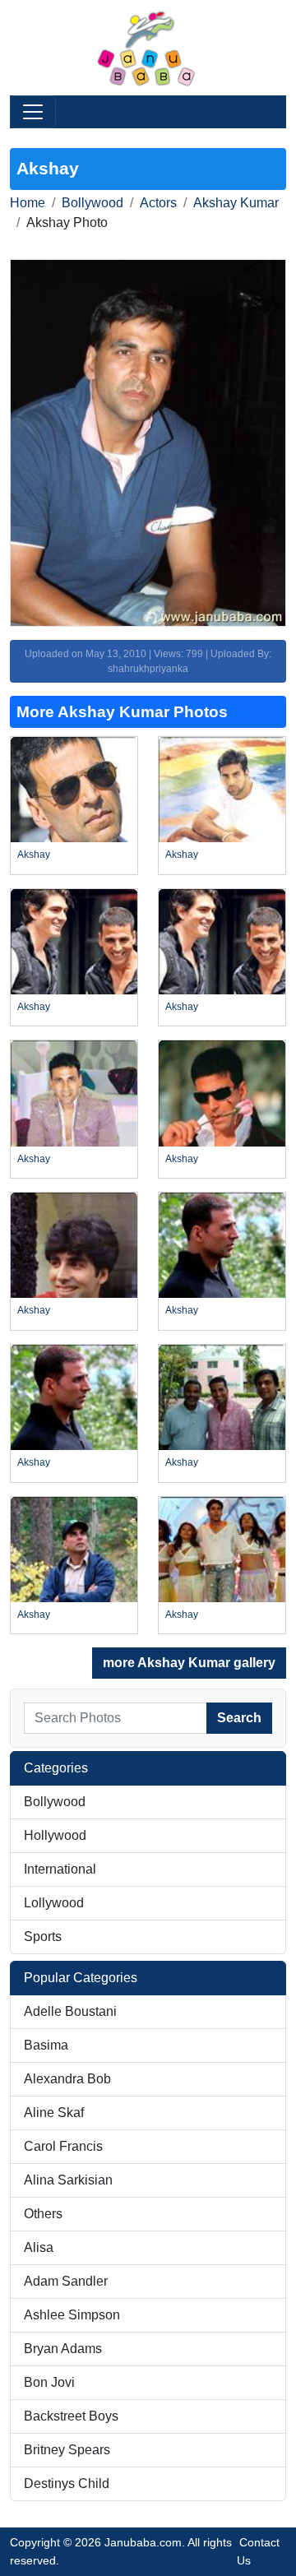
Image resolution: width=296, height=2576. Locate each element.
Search (239, 1718)
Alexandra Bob (67, 2079)
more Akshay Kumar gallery (189, 1663)
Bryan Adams (63, 2349)
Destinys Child (67, 2483)
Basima (46, 2045)
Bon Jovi (49, 2382)
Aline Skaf (54, 2113)
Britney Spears (67, 2450)
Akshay (34, 855)
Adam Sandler (66, 2281)
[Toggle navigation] (33, 112)
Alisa (39, 2247)
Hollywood (55, 1835)
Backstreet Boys (71, 2416)
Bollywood (92, 203)
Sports (43, 1937)
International (60, 1869)
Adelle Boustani (70, 2011)
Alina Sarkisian (68, 2180)
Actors (158, 203)
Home (28, 203)
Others (43, 2214)
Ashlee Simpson (72, 2315)
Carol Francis (63, 2146)
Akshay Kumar (236, 203)
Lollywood (54, 1903)
